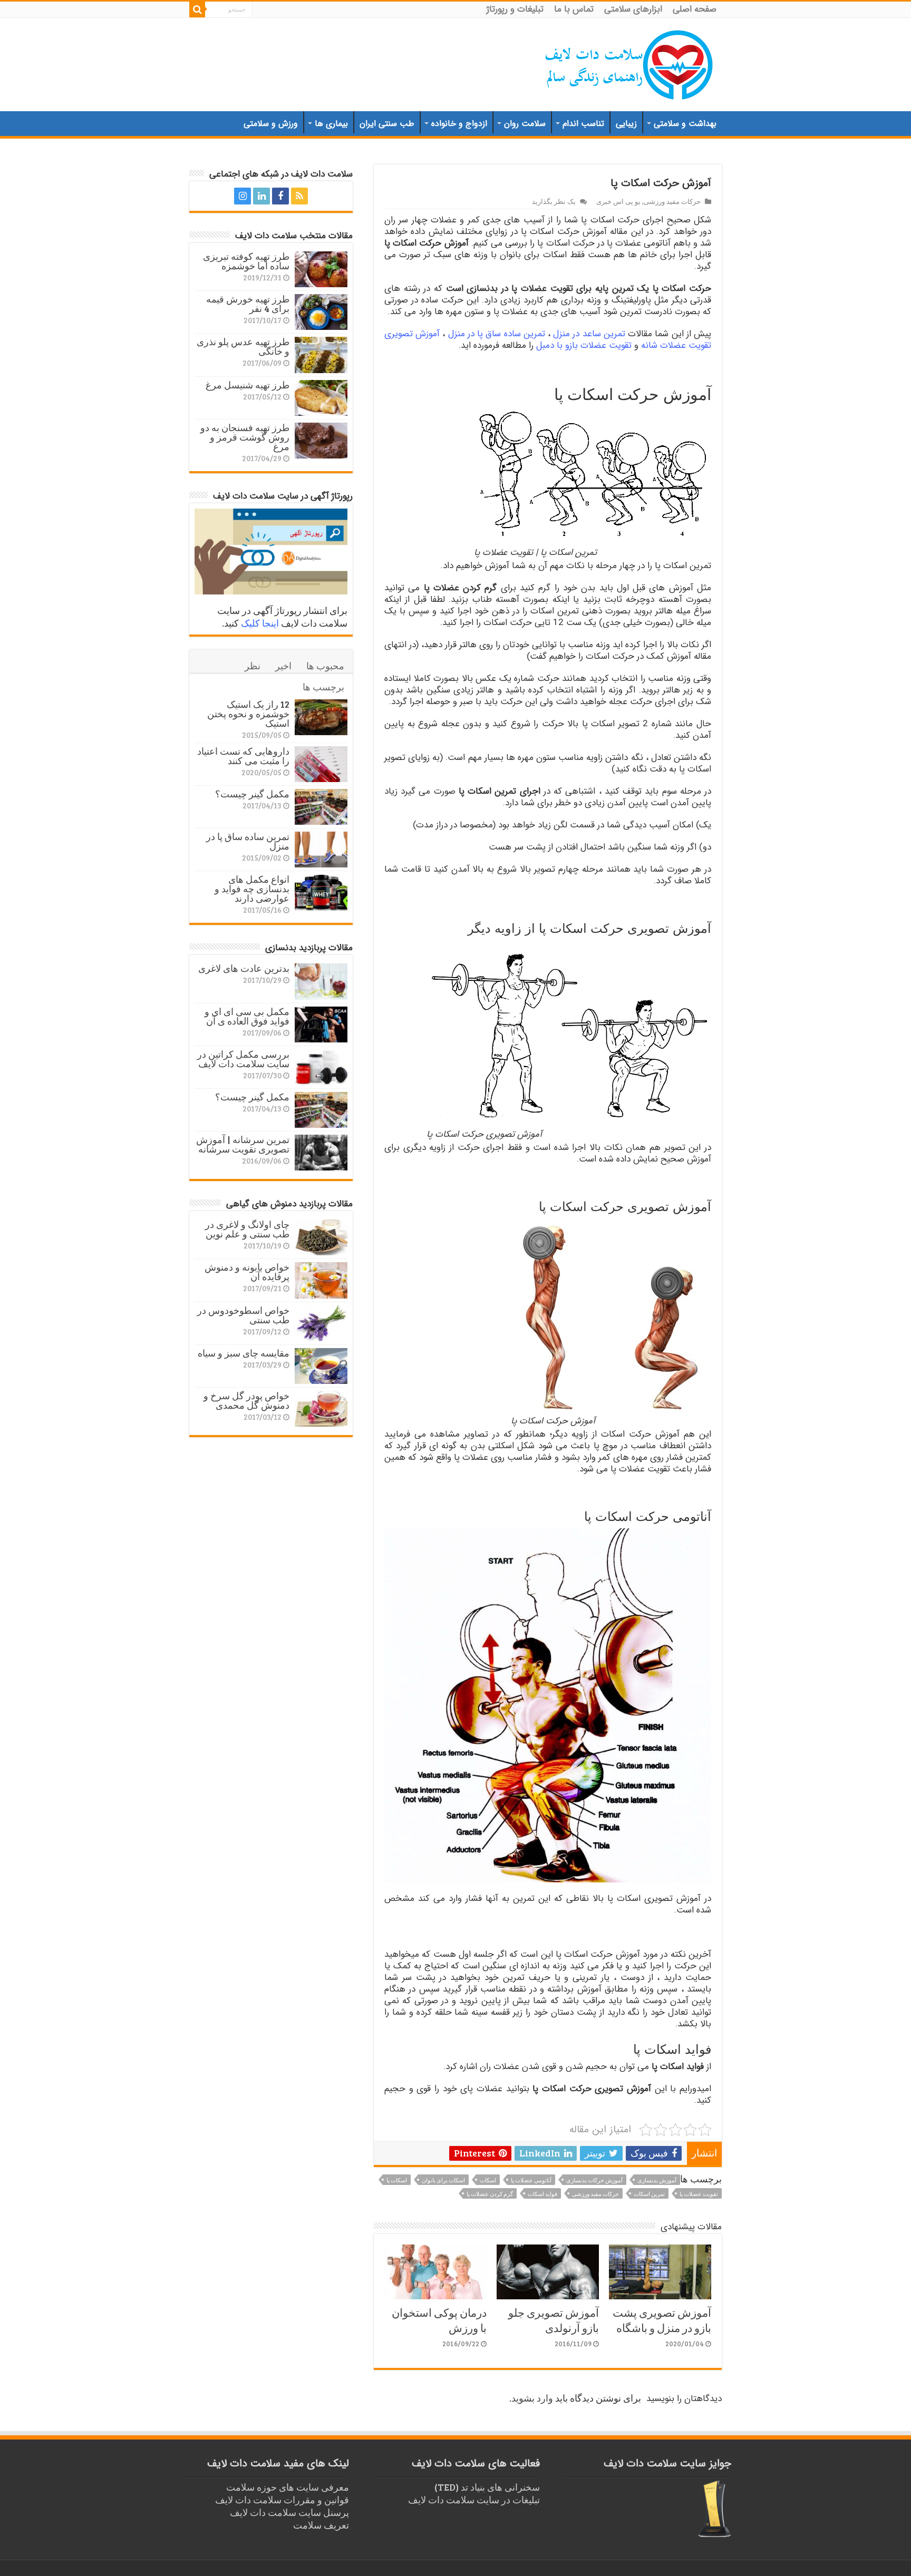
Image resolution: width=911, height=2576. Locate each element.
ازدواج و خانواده (459, 124)
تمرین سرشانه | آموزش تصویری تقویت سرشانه (243, 1144)
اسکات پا (397, 2180)
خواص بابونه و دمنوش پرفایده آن (247, 1272)
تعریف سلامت (321, 2525)
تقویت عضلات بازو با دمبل (584, 345)
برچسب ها (323, 687)
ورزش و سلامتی (271, 124)
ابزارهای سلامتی (633, 9)
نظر (253, 666)
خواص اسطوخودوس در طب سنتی (243, 1315)
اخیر (283, 666)
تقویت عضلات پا (699, 2194)
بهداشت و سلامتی (685, 124)
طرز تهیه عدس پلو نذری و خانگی (243, 346)
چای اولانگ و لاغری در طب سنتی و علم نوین (247, 1229)
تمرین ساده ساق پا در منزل (497, 334)
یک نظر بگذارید (554, 201)
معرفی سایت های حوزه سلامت (288, 2487)
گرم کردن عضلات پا (490, 2194)
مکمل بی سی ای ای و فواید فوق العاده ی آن (247, 1016)
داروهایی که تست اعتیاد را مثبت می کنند (243, 756)
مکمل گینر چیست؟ (252, 794)
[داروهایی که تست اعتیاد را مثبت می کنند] (321, 764)
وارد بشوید (532, 2398)
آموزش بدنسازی (657, 2180)
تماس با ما (574, 9)
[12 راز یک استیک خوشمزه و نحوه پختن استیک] (321, 717)
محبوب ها (325, 666)
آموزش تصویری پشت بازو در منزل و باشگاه (662, 2320)
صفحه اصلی (695, 9)
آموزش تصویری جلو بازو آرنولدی (554, 2320)
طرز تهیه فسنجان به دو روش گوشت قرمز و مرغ (245, 437)
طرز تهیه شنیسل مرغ (248, 385)
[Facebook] (280, 196)
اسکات (488, 2180)
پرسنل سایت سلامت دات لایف (289, 2512)
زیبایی (626, 124)
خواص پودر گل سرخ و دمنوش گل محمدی (246, 1400)
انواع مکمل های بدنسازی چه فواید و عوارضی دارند (252, 889)
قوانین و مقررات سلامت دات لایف (282, 2500)
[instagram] (243, 196)
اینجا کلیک (260, 623)
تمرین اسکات (649, 2194)
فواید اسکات (542, 2194)
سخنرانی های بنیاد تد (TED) (487, 2487)
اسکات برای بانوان (443, 2180)
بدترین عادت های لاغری (244, 968)
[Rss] (299, 196)
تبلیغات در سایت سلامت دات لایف (474, 2500)
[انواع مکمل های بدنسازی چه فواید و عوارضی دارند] (321, 892)
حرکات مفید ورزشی (672, 201)
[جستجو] (197, 9)
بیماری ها (331, 124)
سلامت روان (525, 124)
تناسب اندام (583, 124)
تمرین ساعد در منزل (589, 334)
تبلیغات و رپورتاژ (515, 9)
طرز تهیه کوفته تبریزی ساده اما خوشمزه (246, 261)
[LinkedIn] (261, 196)
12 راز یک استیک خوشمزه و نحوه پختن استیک (248, 714)
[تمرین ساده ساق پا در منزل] (321, 850)
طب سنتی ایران (387, 124)
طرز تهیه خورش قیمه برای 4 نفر (248, 304)
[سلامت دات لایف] (629, 63)
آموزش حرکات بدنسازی (594, 2180)
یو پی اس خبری (618, 201)
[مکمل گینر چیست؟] (321, 807)
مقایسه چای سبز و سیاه (244, 1353)
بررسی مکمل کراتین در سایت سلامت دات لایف (243, 1059)
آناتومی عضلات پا (531, 2180)
